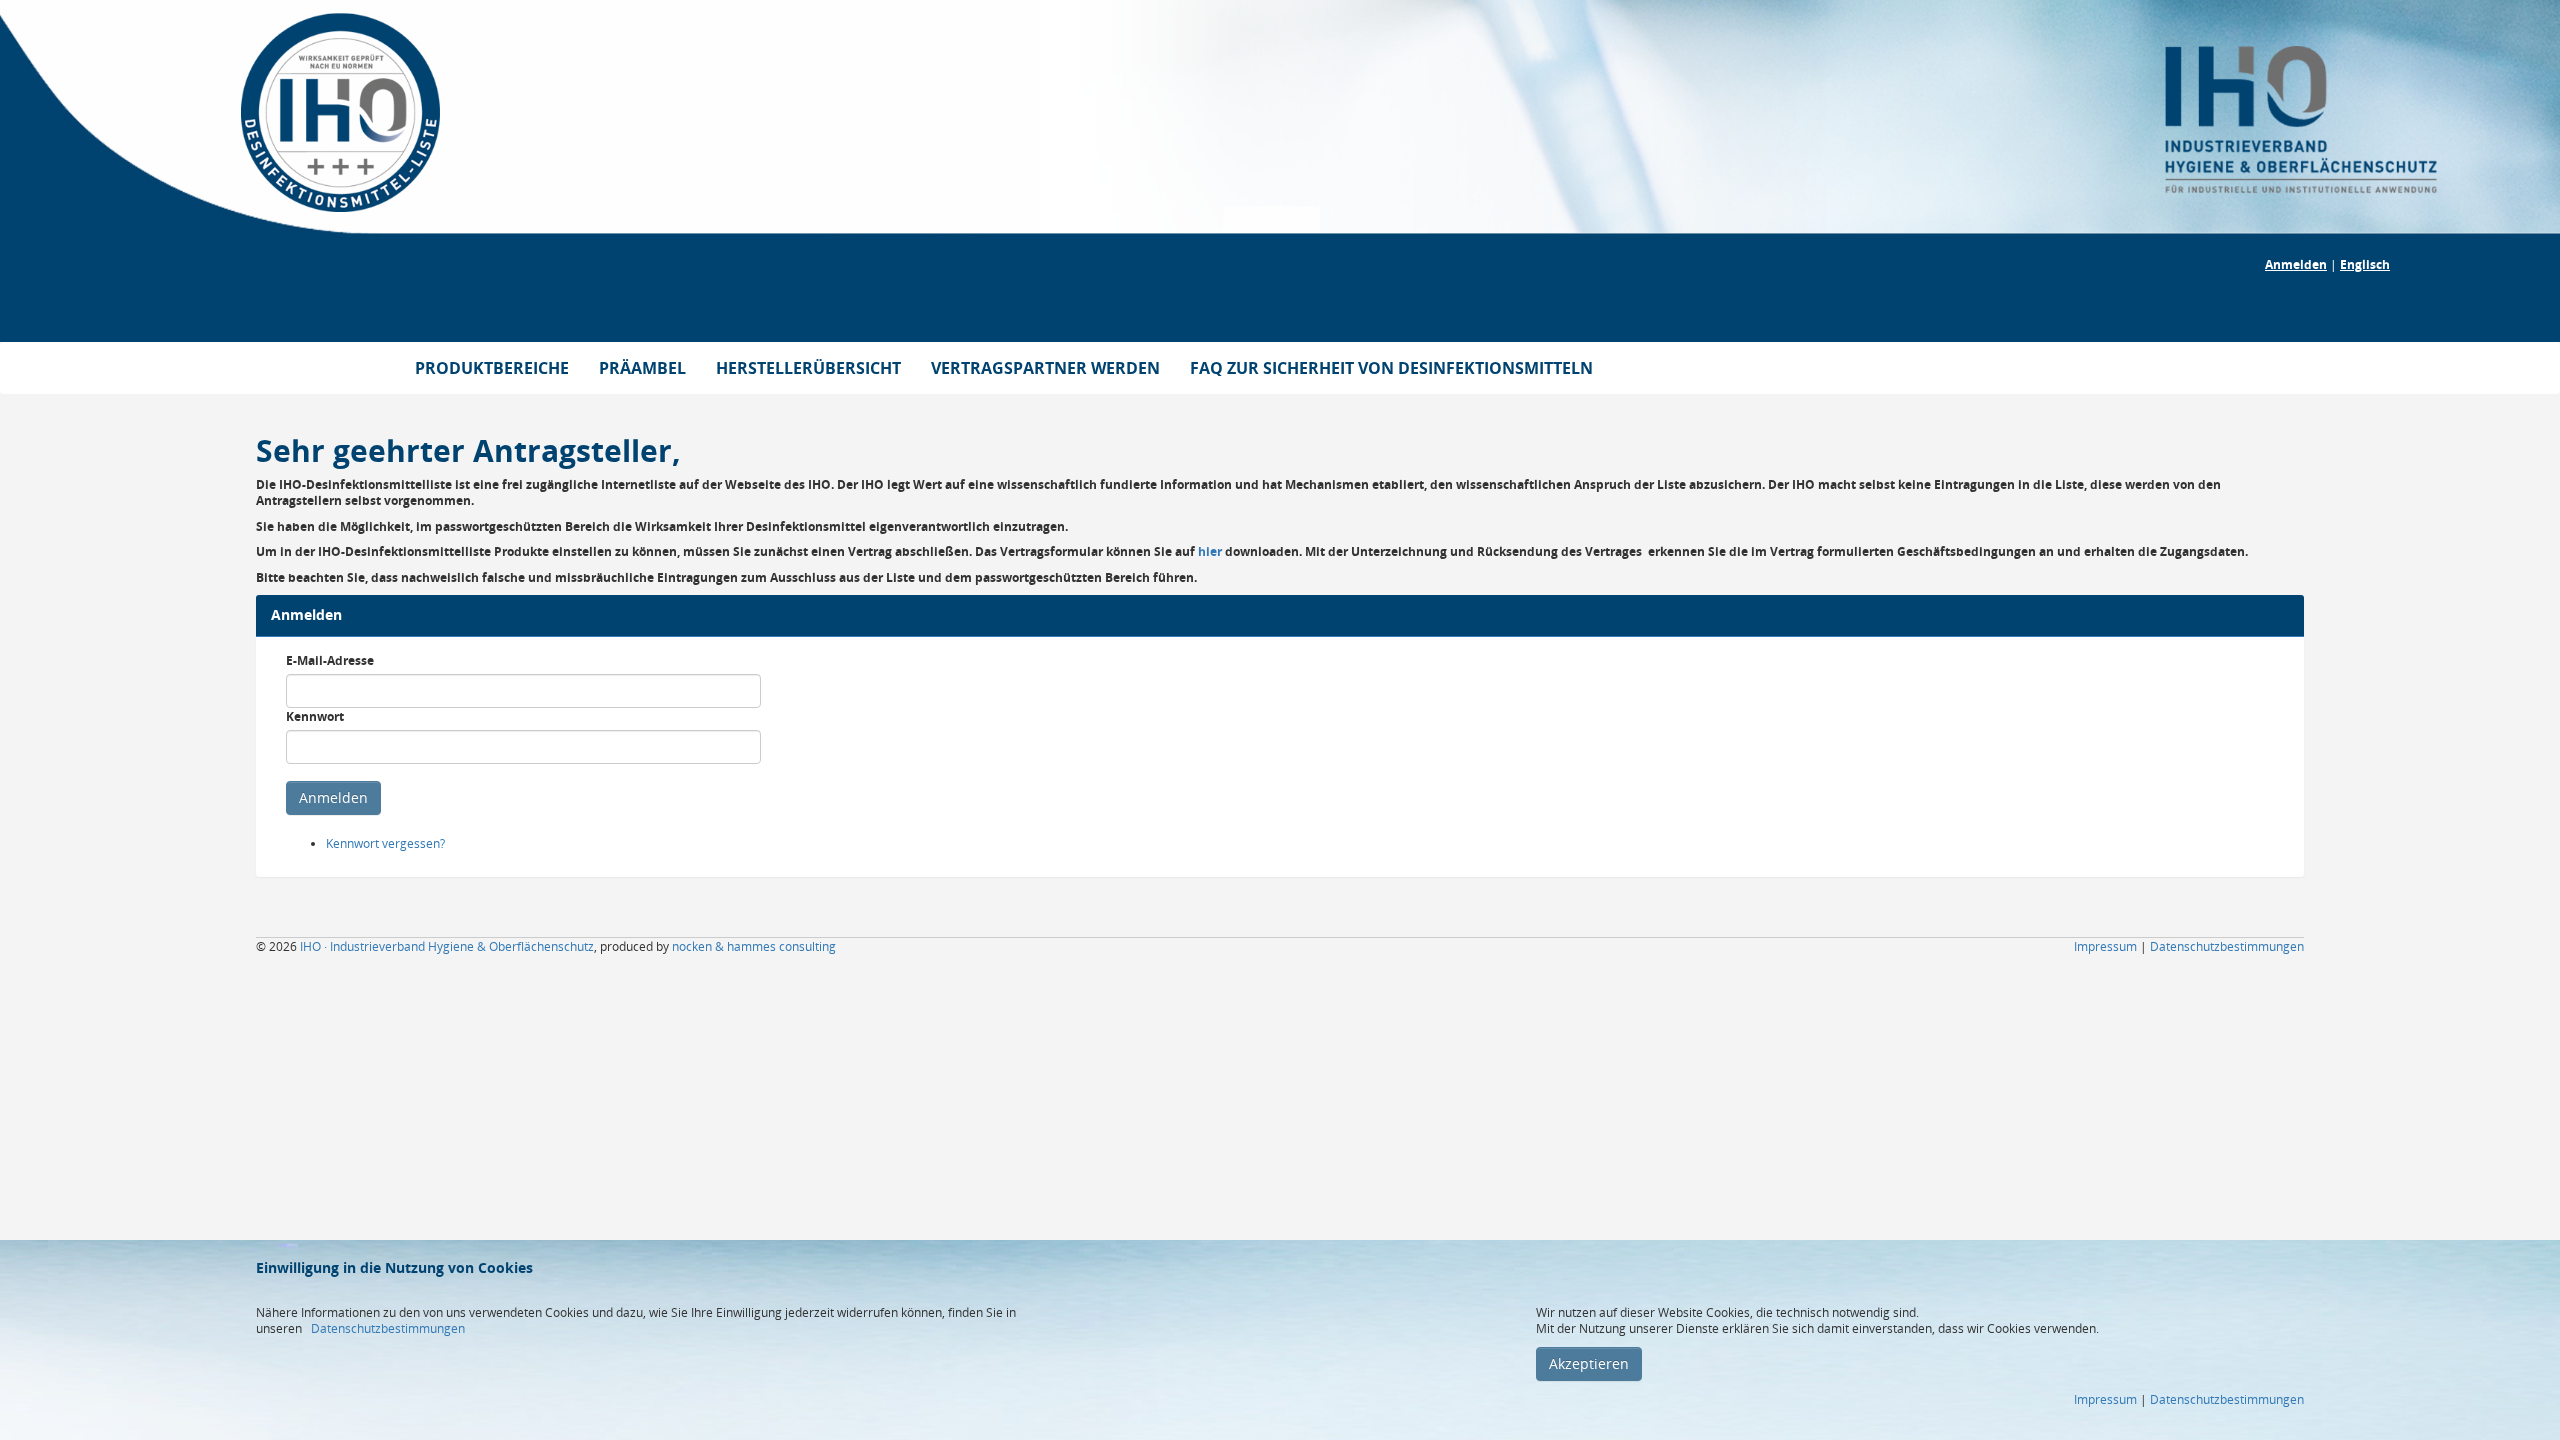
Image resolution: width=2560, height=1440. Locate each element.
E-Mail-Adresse (330, 660)
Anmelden (2296, 264)
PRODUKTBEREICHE (492, 368)
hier (1210, 551)
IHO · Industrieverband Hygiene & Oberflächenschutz (447, 946)
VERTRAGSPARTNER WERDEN (1045, 368)
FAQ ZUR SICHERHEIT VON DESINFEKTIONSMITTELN (1391, 368)
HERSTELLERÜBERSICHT (808, 368)
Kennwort (315, 716)
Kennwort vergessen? (385, 843)
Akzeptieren (1589, 1363)
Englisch (2365, 264)
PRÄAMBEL (642, 368)
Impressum (2105, 1399)
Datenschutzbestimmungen (388, 1328)
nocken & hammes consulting (754, 946)
